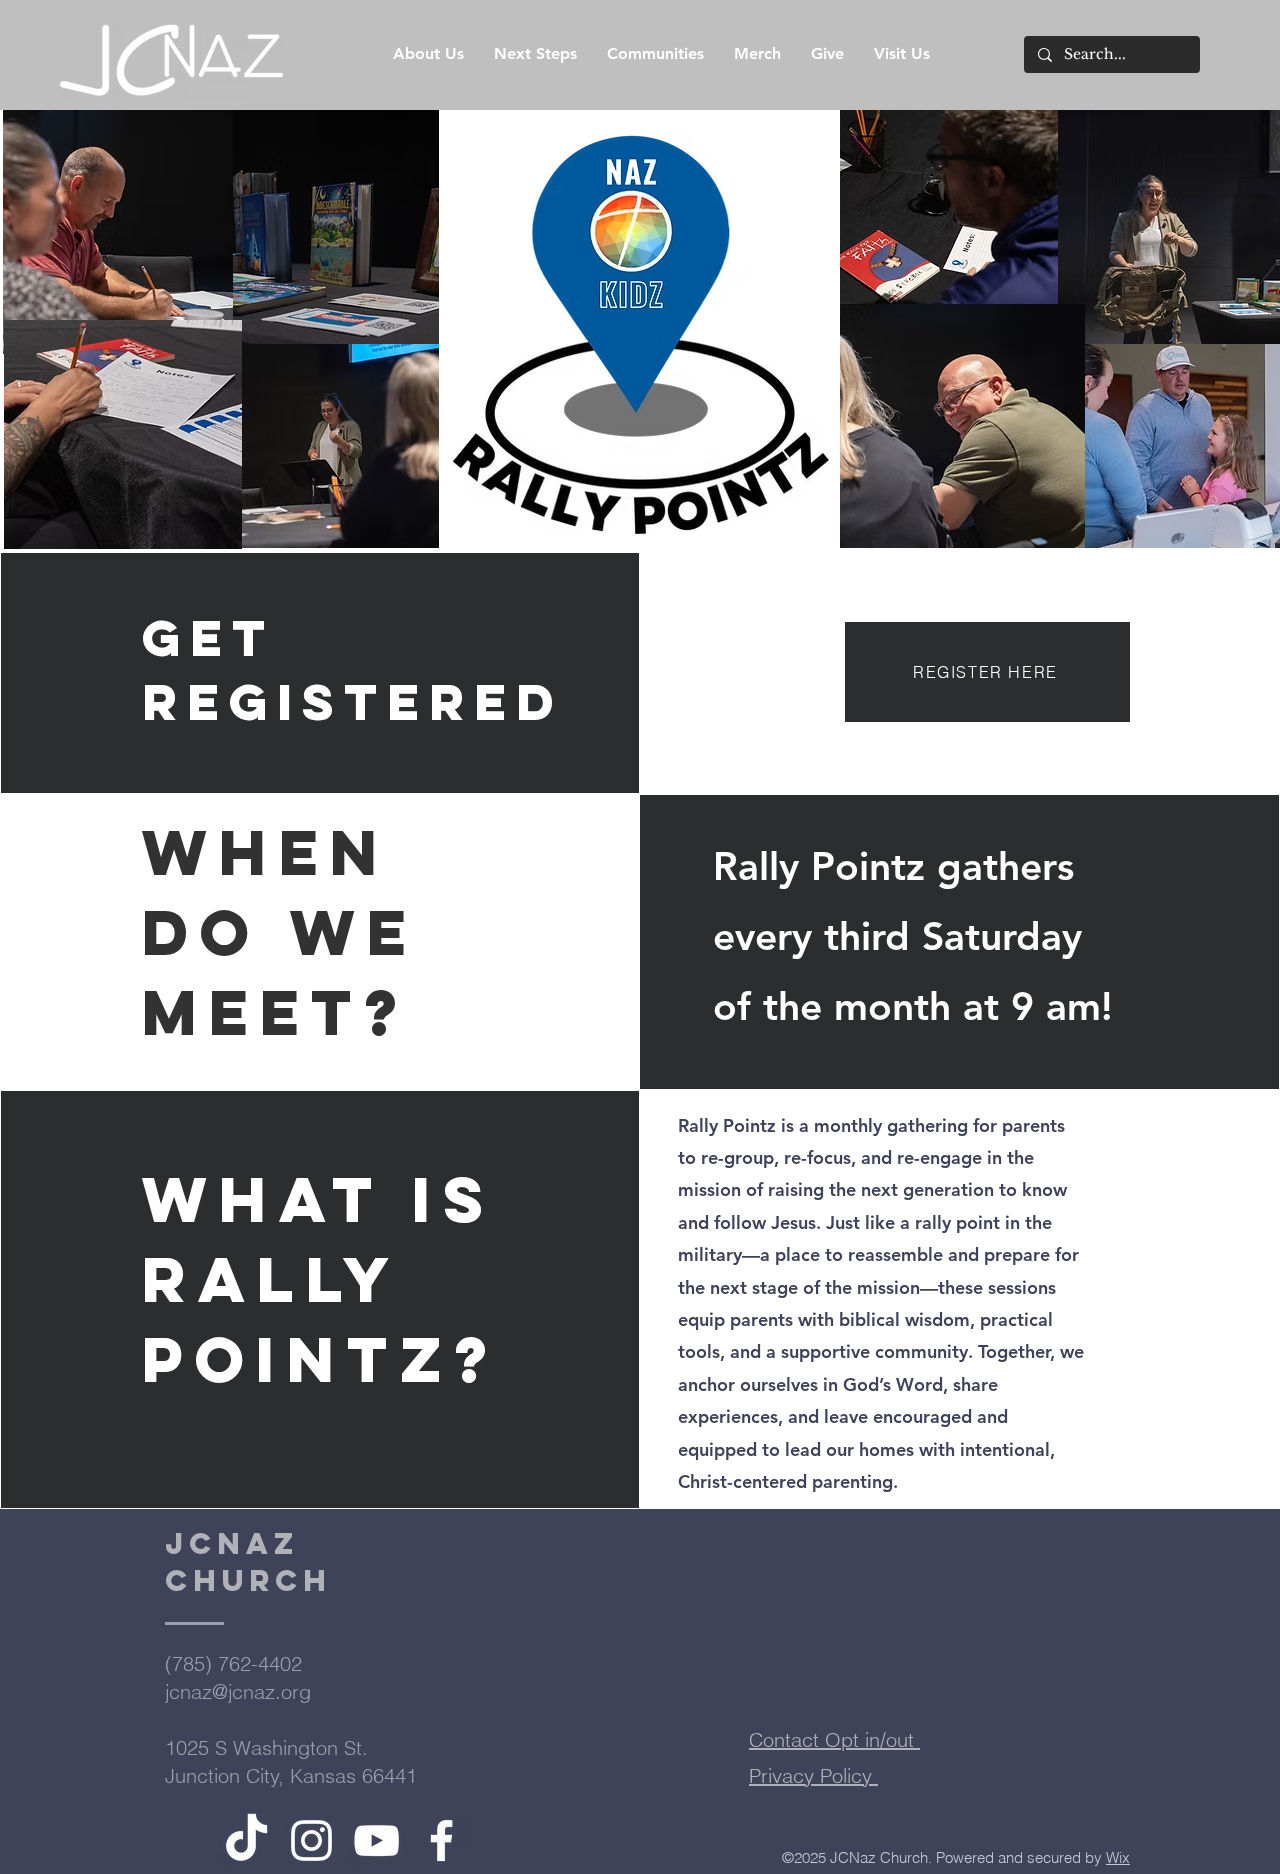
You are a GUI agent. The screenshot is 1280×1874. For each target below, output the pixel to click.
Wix (1118, 1857)
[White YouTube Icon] (376, 1840)
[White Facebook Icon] (441, 1840)
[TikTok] (246, 1840)
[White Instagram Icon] (311, 1840)
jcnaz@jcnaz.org (238, 1691)
